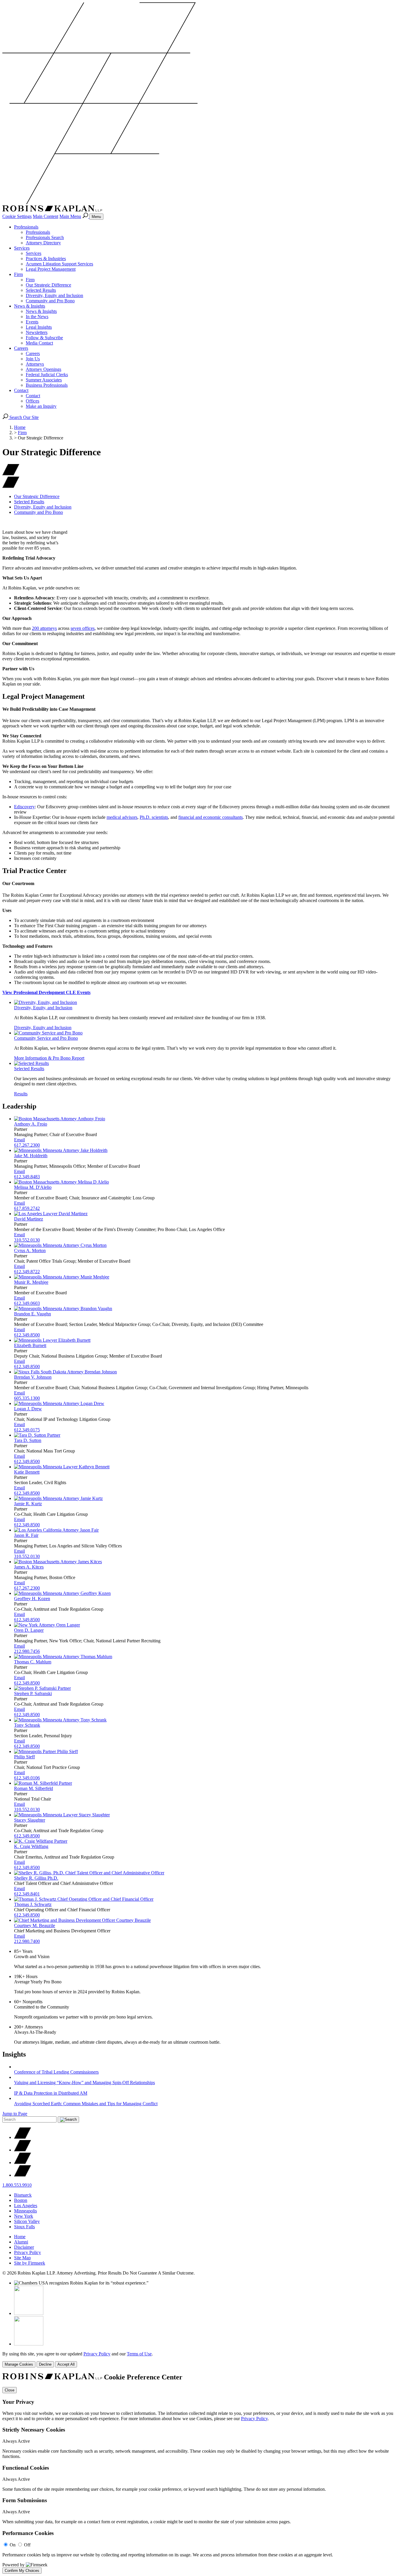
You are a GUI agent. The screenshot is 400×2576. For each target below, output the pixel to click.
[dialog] (200, 2359)
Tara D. (28, 1440)
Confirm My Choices (22, 2571)
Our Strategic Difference (48, 285)
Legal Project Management (51, 269)
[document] (200, 2473)
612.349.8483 (27, 1177)
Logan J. (28, 1409)
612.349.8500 (27, 1335)
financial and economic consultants (211, 817)
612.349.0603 (27, 1303)
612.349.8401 (27, 1894)
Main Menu (70, 216)
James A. (29, 1567)
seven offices (83, 628)
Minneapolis (25, 2211)
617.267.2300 (27, 1145)
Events (32, 322)
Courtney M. (35, 1925)
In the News (37, 317)
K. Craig (31, 1846)
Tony (27, 1725)
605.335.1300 (27, 1398)
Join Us (33, 359)
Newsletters (37, 332)
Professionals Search (45, 237)
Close (10, 2390)
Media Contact (39, 343)
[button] (11, 486)
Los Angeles (26, 2206)
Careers (21, 348)
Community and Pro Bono (50, 301)
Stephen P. (33, 1693)
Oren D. (29, 1630)
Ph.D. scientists (154, 817)
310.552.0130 (27, 1240)
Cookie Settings (17, 216)
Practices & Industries (46, 259)
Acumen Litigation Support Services (59, 264)
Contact (21, 390)
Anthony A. (31, 1124)
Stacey (30, 1820)
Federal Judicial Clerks (47, 375)
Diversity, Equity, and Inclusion (43, 1008)
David (29, 1219)
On (13, 2545)
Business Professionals (47, 385)
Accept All (66, 2364)
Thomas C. (33, 1662)
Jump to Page (15, 2114)
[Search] (86, 216)
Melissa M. (33, 1187)
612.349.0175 (27, 1430)
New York (24, 2216)
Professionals (26, 227)
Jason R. (26, 1535)
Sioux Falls (24, 2227)
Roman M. (34, 1788)
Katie (27, 1472)
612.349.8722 (27, 1272)
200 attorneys (44, 628)
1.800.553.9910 (17, 2185)
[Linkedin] (23, 2162)
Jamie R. (28, 1504)
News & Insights (30, 306)
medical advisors (122, 817)
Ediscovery (24, 807)
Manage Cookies (19, 2364)
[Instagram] (23, 2175)
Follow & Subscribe (44, 338)
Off (27, 2545)
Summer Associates (44, 380)
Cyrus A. (30, 1251)
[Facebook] (23, 2150)
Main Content (46, 216)
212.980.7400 (27, 1941)
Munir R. (31, 1282)
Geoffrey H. (32, 1599)
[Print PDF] (11, 474)
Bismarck (23, 2195)
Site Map (22, 2258)
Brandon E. (33, 1314)
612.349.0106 (27, 1778)
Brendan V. (33, 1377)
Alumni (21, 2242)
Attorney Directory (43, 243)
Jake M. (31, 1156)
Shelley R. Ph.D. (36, 1878)
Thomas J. (33, 1904)
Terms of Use (139, 2354)
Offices (33, 401)
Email (19, 1140)
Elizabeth (30, 1345)
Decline (45, 2364)
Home (20, 427)
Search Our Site (23, 417)
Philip (24, 1757)
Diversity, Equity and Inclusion (54, 295)
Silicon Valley (27, 2221)
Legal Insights (39, 327)
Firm (18, 274)
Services (22, 248)
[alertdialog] (200, 2473)
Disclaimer (24, 2247)
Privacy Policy (28, 2252)
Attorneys (35, 364)
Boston (21, 2200)
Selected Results (41, 290)
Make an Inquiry (41, 406)
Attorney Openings (43, 369)
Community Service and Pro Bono (46, 1038)
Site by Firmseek (30, 2263)
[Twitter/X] (23, 2137)
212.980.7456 (27, 1651)
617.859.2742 (27, 1208)
